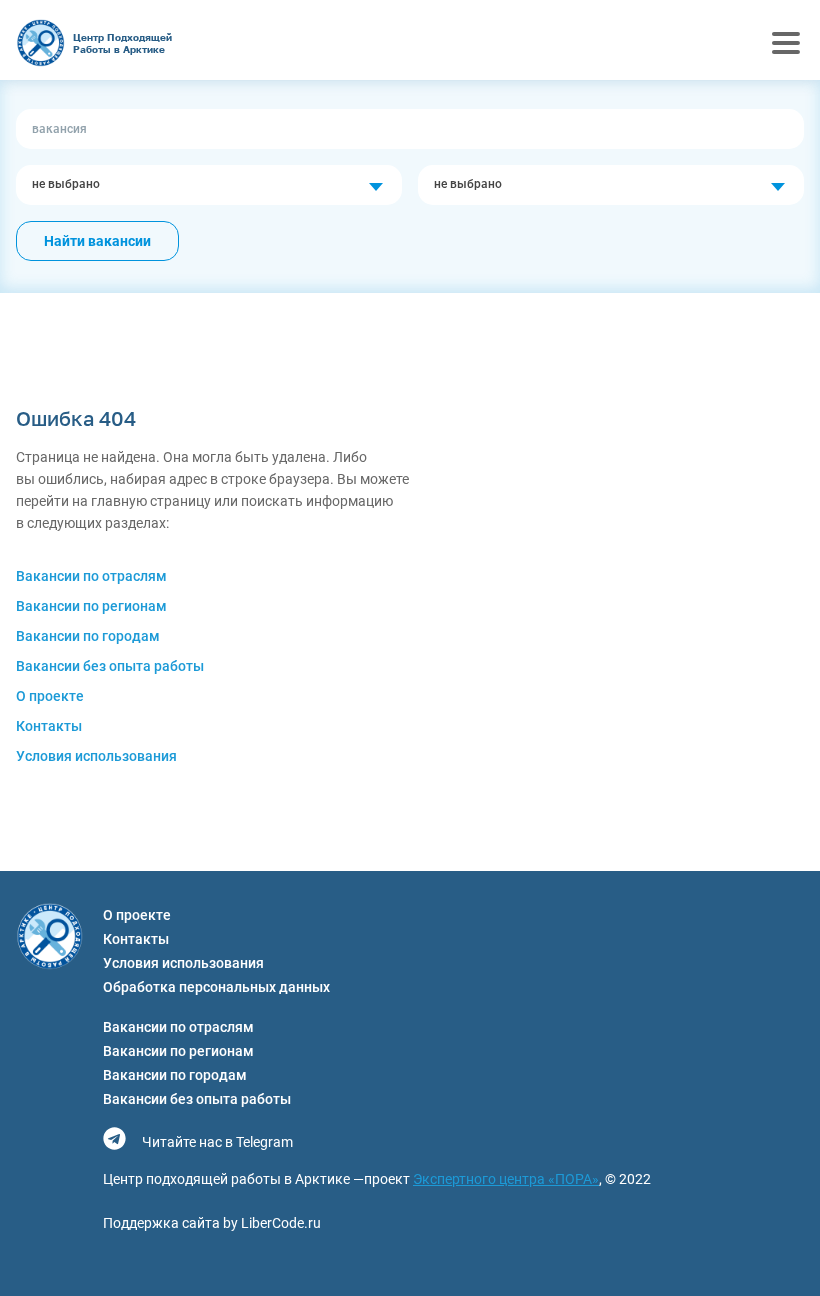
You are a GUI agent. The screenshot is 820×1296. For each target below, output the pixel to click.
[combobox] (209, 185)
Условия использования (96, 756)
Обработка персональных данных (216, 987)
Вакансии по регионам (91, 606)
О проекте (50, 696)
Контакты (49, 726)
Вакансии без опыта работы (110, 666)
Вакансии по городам (88, 636)
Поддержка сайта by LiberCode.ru (212, 1223)
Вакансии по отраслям (91, 576)
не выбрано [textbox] (66, 184)
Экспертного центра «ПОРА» (506, 1179)
